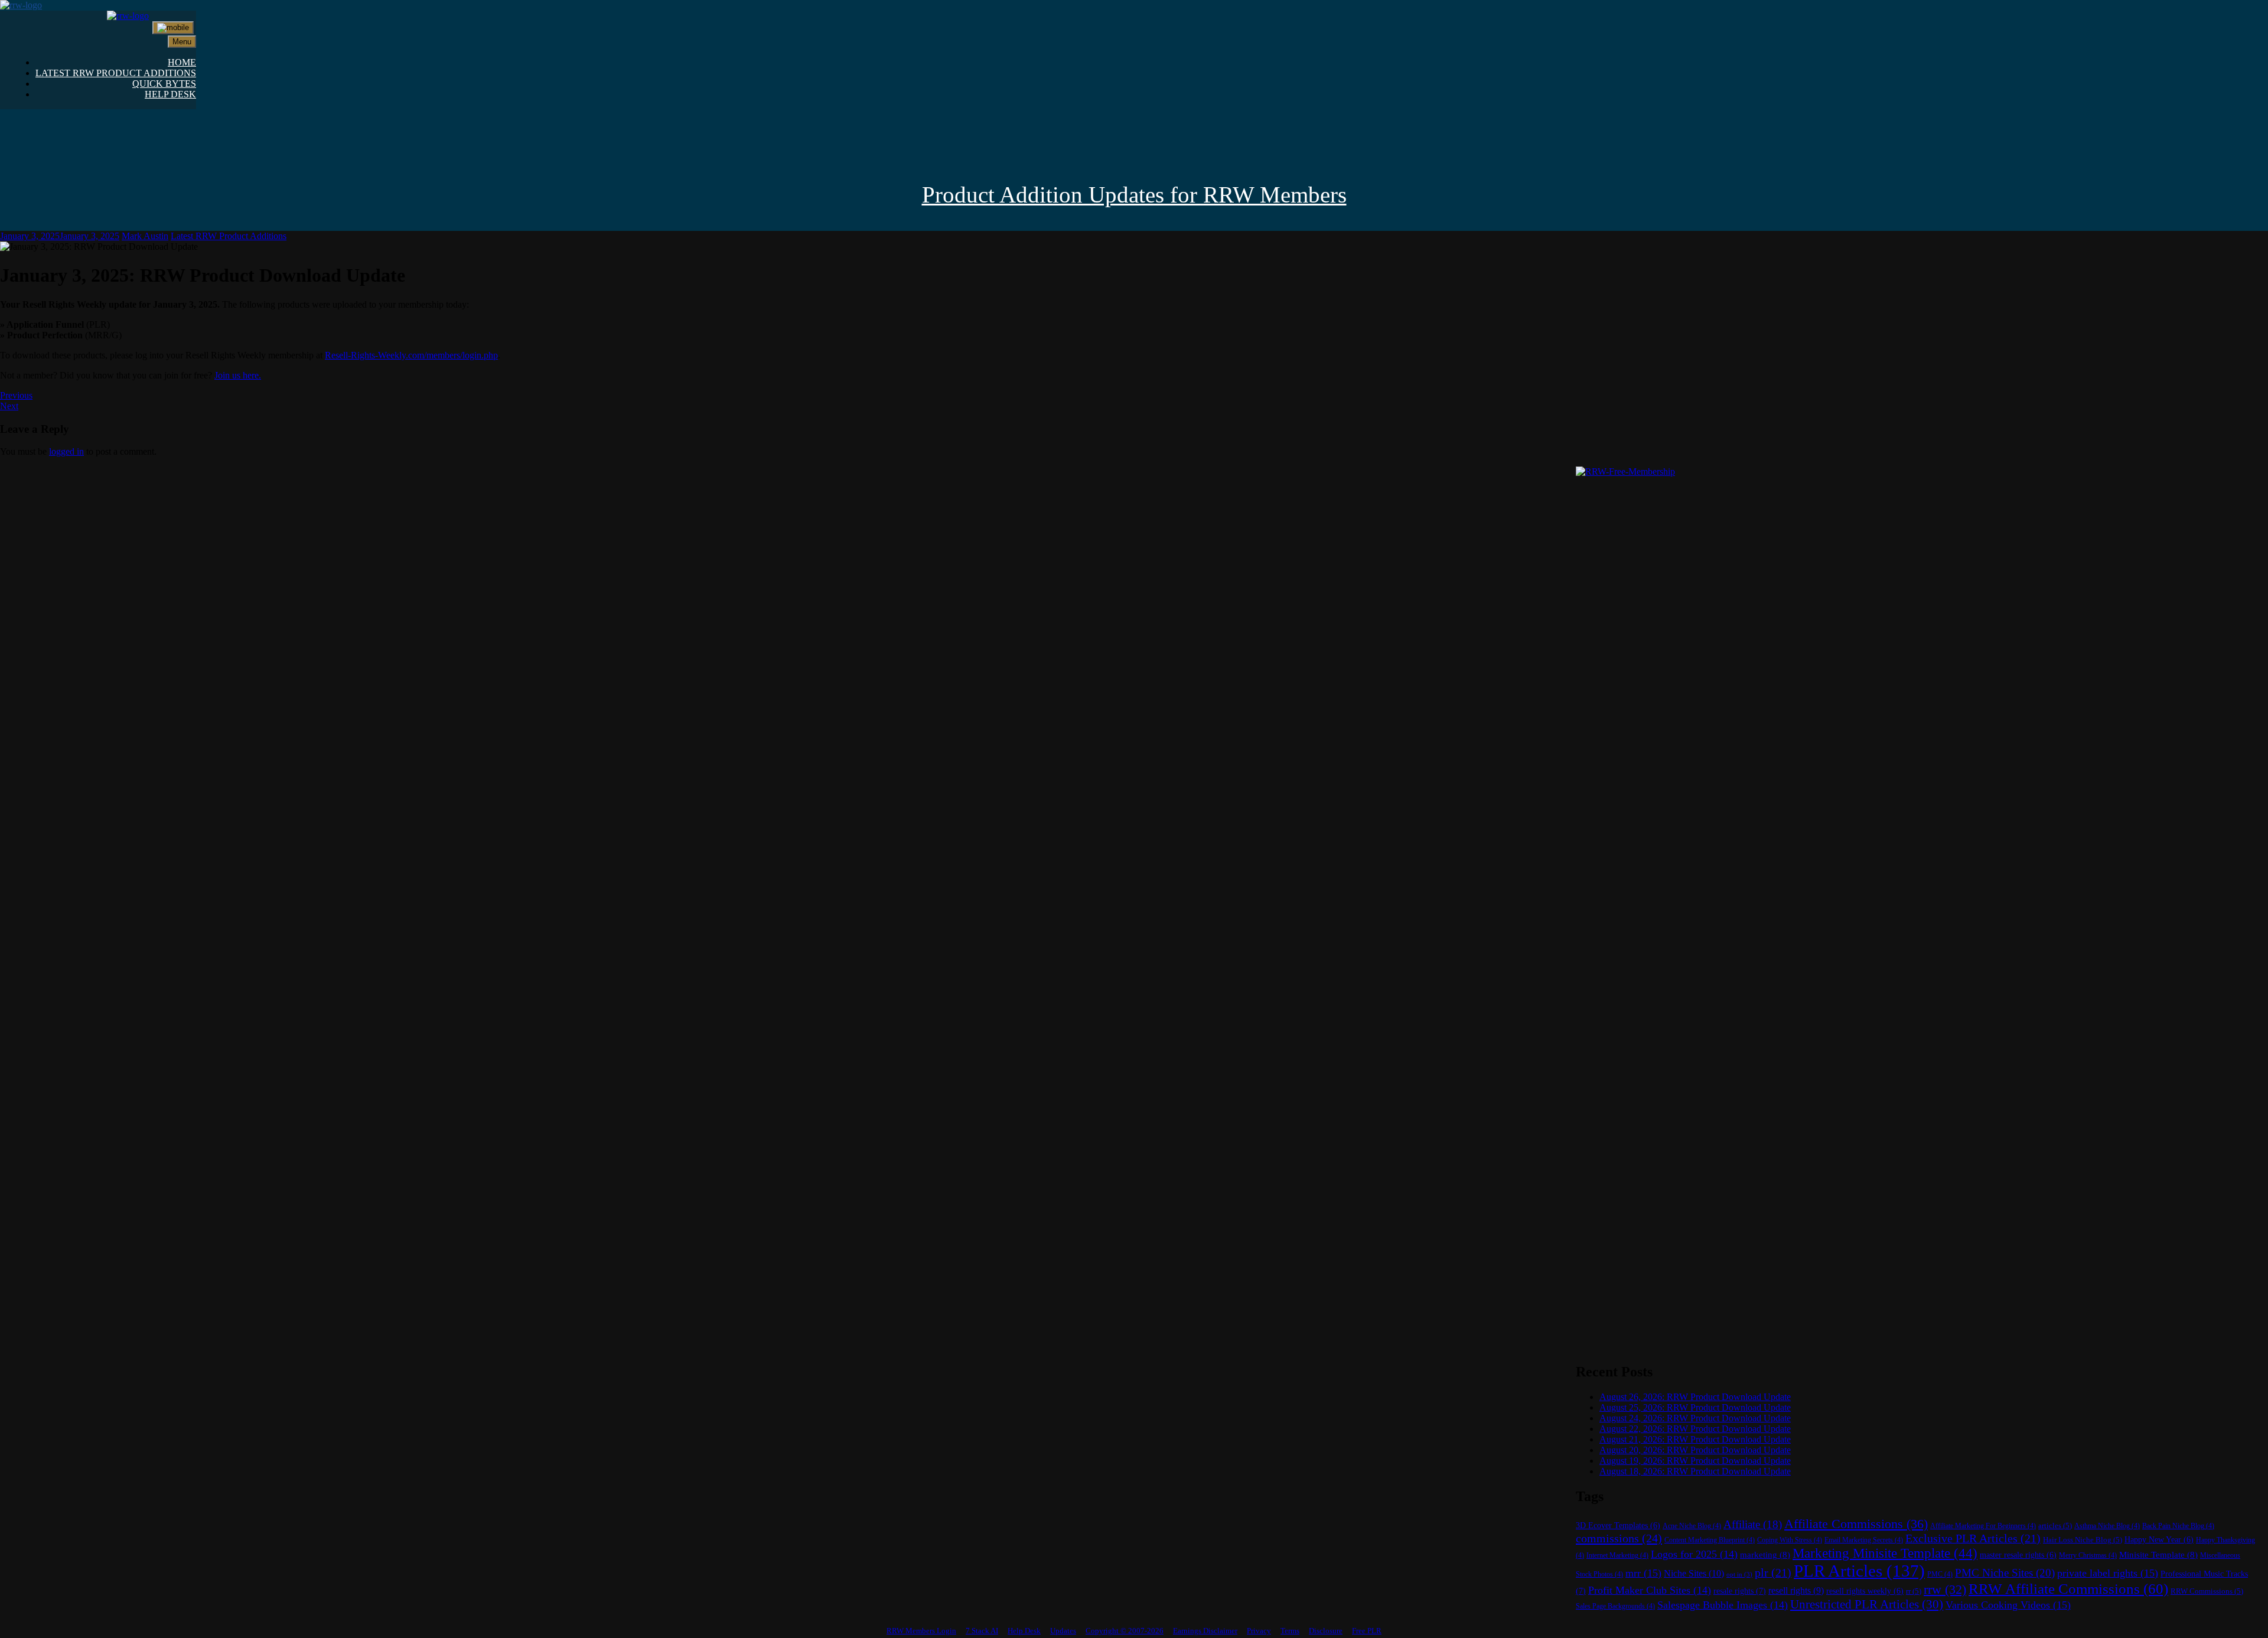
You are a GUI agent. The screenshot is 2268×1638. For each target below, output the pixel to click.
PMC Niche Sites (2005, 1573)
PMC (1940, 1574)
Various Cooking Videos (2008, 1605)
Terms (1290, 1631)
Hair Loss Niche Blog (2083, 1540)
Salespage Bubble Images (1723, 1605)
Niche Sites (1694, 1573)
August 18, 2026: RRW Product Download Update (1695, 1471)
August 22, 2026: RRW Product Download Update (1695, 1429)
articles (2055, 1526)
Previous (16, 395)
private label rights (2108, 1573)
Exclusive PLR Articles (1973, 1539)
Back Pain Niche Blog (2178, 1526)
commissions (1619, 1538)
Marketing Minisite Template (1885, 1553)
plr (1773, 1573)
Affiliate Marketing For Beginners (1983, 1526)
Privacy (1259, 1631)
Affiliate (1753, 1524)
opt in (1739, 1575)
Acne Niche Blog (1692, 1526)
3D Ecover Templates (1618, 1526)
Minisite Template (2158, 1555)
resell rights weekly (1865, 1591)
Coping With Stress (1790, 1540)
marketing (1765, 1555)
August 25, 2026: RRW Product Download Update (1695, 1407)
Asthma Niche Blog (2107, 1526)
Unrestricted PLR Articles (1867, 1604)
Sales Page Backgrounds (1615, 1606)
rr (1914, 1591)
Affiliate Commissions (1856, 1524)
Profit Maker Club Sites (1650, 1590)
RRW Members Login (921, 1631)
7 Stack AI (982, 1631)
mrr (1643, 1573)
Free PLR (1367, 1631)
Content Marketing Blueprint (1710, 1540)
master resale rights (2018, 1555)
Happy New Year (2159, 1540)
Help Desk (1024, 1631)
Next (9, 406)
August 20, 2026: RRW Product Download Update (1695, 1450)
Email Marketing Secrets (1864, 1540)
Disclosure (1326, 1631)
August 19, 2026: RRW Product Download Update (1695, 1461)
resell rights (1796, 1590)
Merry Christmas (2088, 1555)
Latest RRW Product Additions (229, 236)
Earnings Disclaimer (1205, 1631)
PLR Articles (1859, 1571)
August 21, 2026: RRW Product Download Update (1695, 1439)
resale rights (1740, 1591)
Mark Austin (145, 236)
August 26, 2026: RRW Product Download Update (1695, 1397)
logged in (66, 451)
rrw (1945, 1590)
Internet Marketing (1617, 1555)
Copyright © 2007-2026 (1125, 1631)
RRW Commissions (2207, 1591)
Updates (1063, 1631)
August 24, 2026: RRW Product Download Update (1695, 1418)
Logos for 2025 (1694, 1554)
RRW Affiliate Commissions (2068, 1589)
